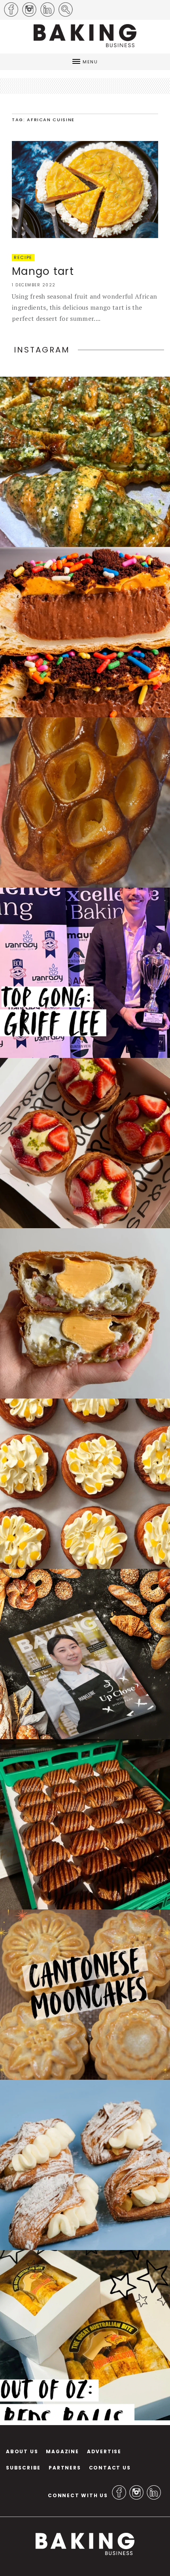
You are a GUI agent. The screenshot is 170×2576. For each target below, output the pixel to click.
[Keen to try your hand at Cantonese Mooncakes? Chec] (85, 1995)
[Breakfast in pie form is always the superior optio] (85, 1313)
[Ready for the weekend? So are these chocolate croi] (85, 1824)
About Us (22, 2451)
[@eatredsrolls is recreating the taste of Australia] (85, 2335)
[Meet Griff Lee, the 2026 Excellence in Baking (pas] (85, 973)
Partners (65, 2468)
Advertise (104, 2451)
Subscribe (23, 2468)
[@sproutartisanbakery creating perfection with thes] (85, 1143)
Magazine (62, 2451)
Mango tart (43, 271)
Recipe (23, 257)
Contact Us (110, 2468)
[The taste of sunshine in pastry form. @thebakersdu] (85, 2165)
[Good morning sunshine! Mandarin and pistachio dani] (85, 1484)
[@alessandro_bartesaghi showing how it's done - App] (85, 802)
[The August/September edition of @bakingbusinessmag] (85, 1654)
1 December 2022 (34, 285)
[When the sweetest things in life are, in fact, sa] (85, 462)
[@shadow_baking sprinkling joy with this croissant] (85, 632)
